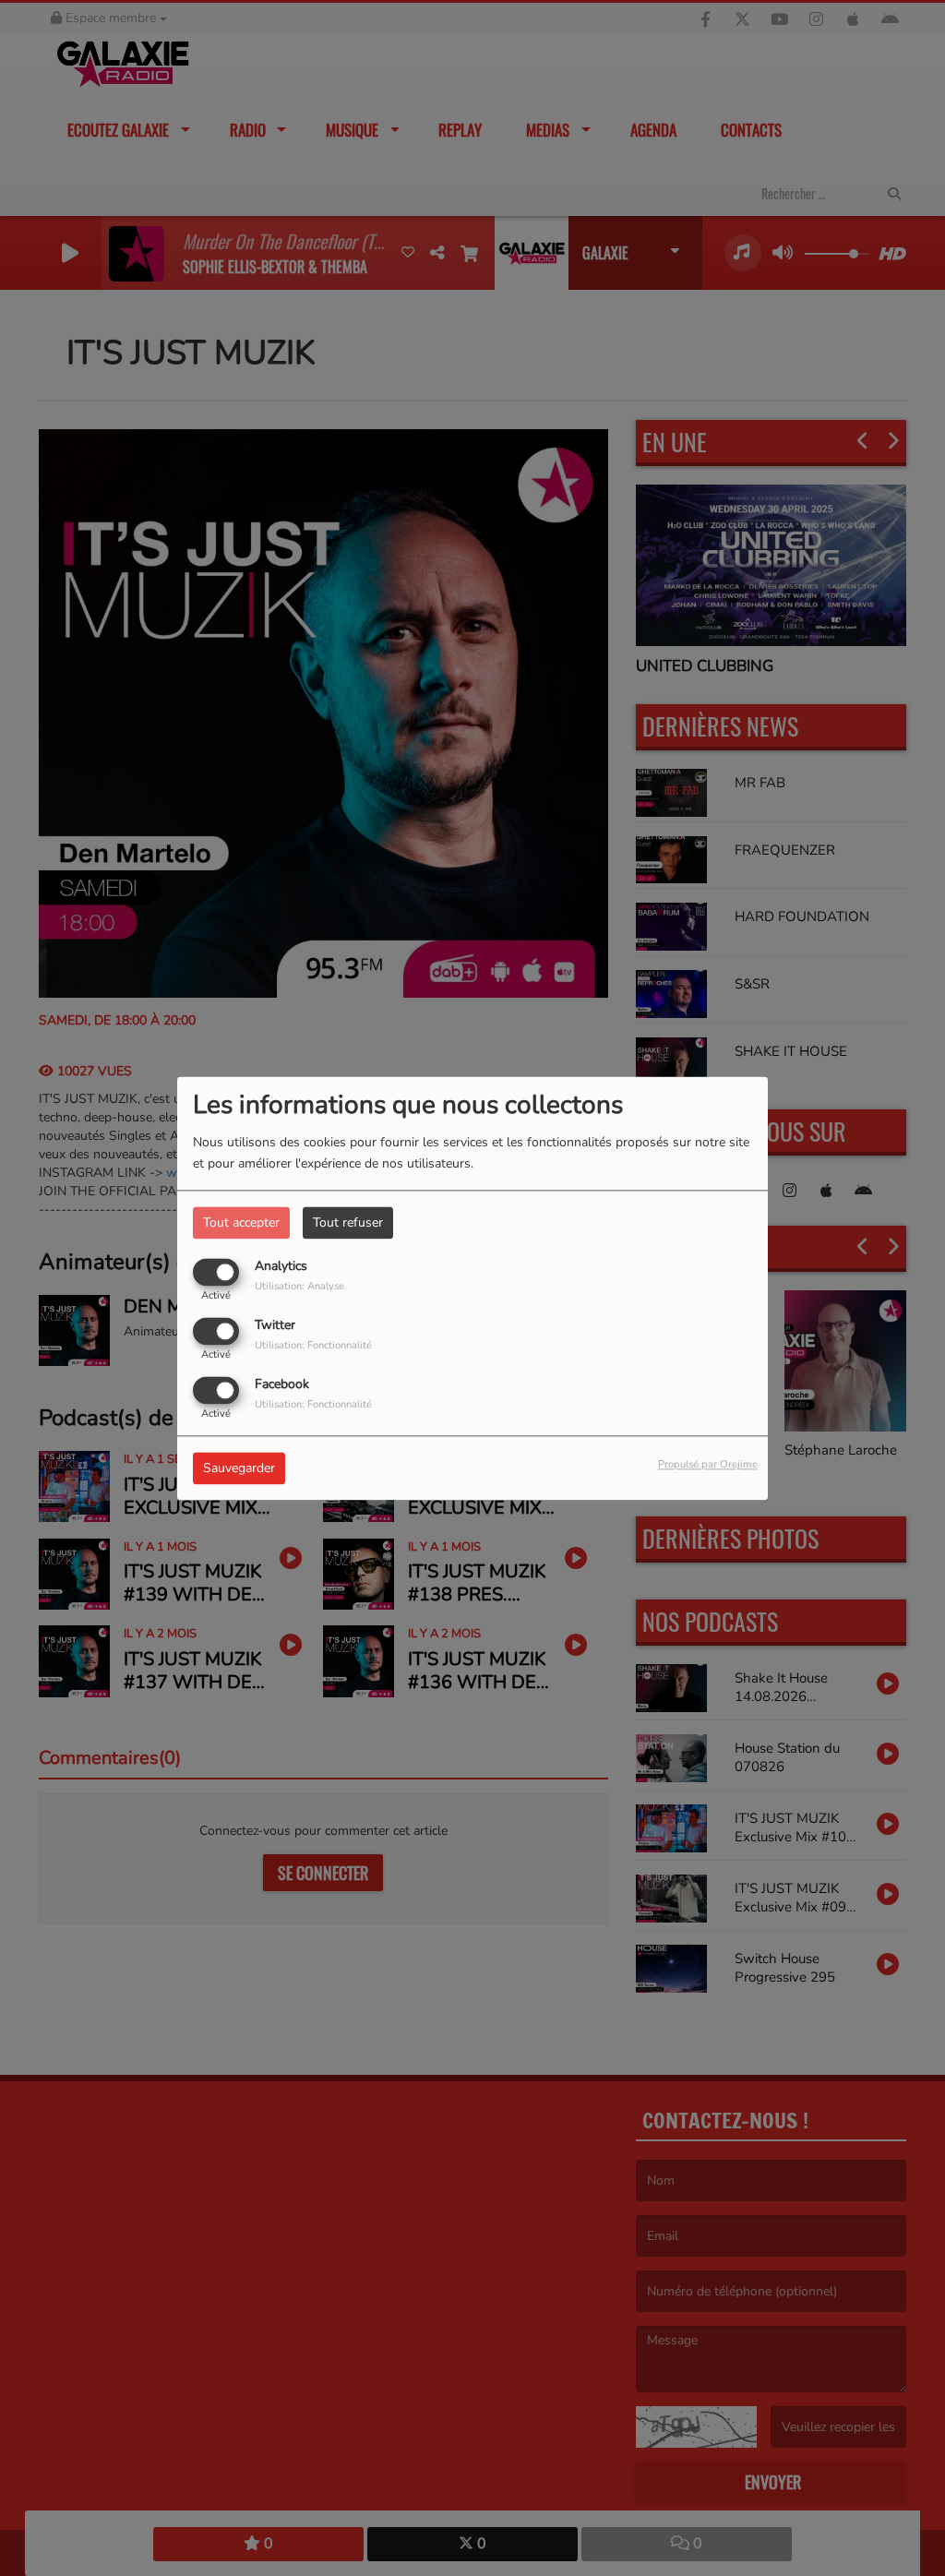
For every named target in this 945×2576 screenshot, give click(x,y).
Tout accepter (241, 1222)
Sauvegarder (239, 1468)
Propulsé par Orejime (708, 1464)
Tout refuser (348, 1222)
